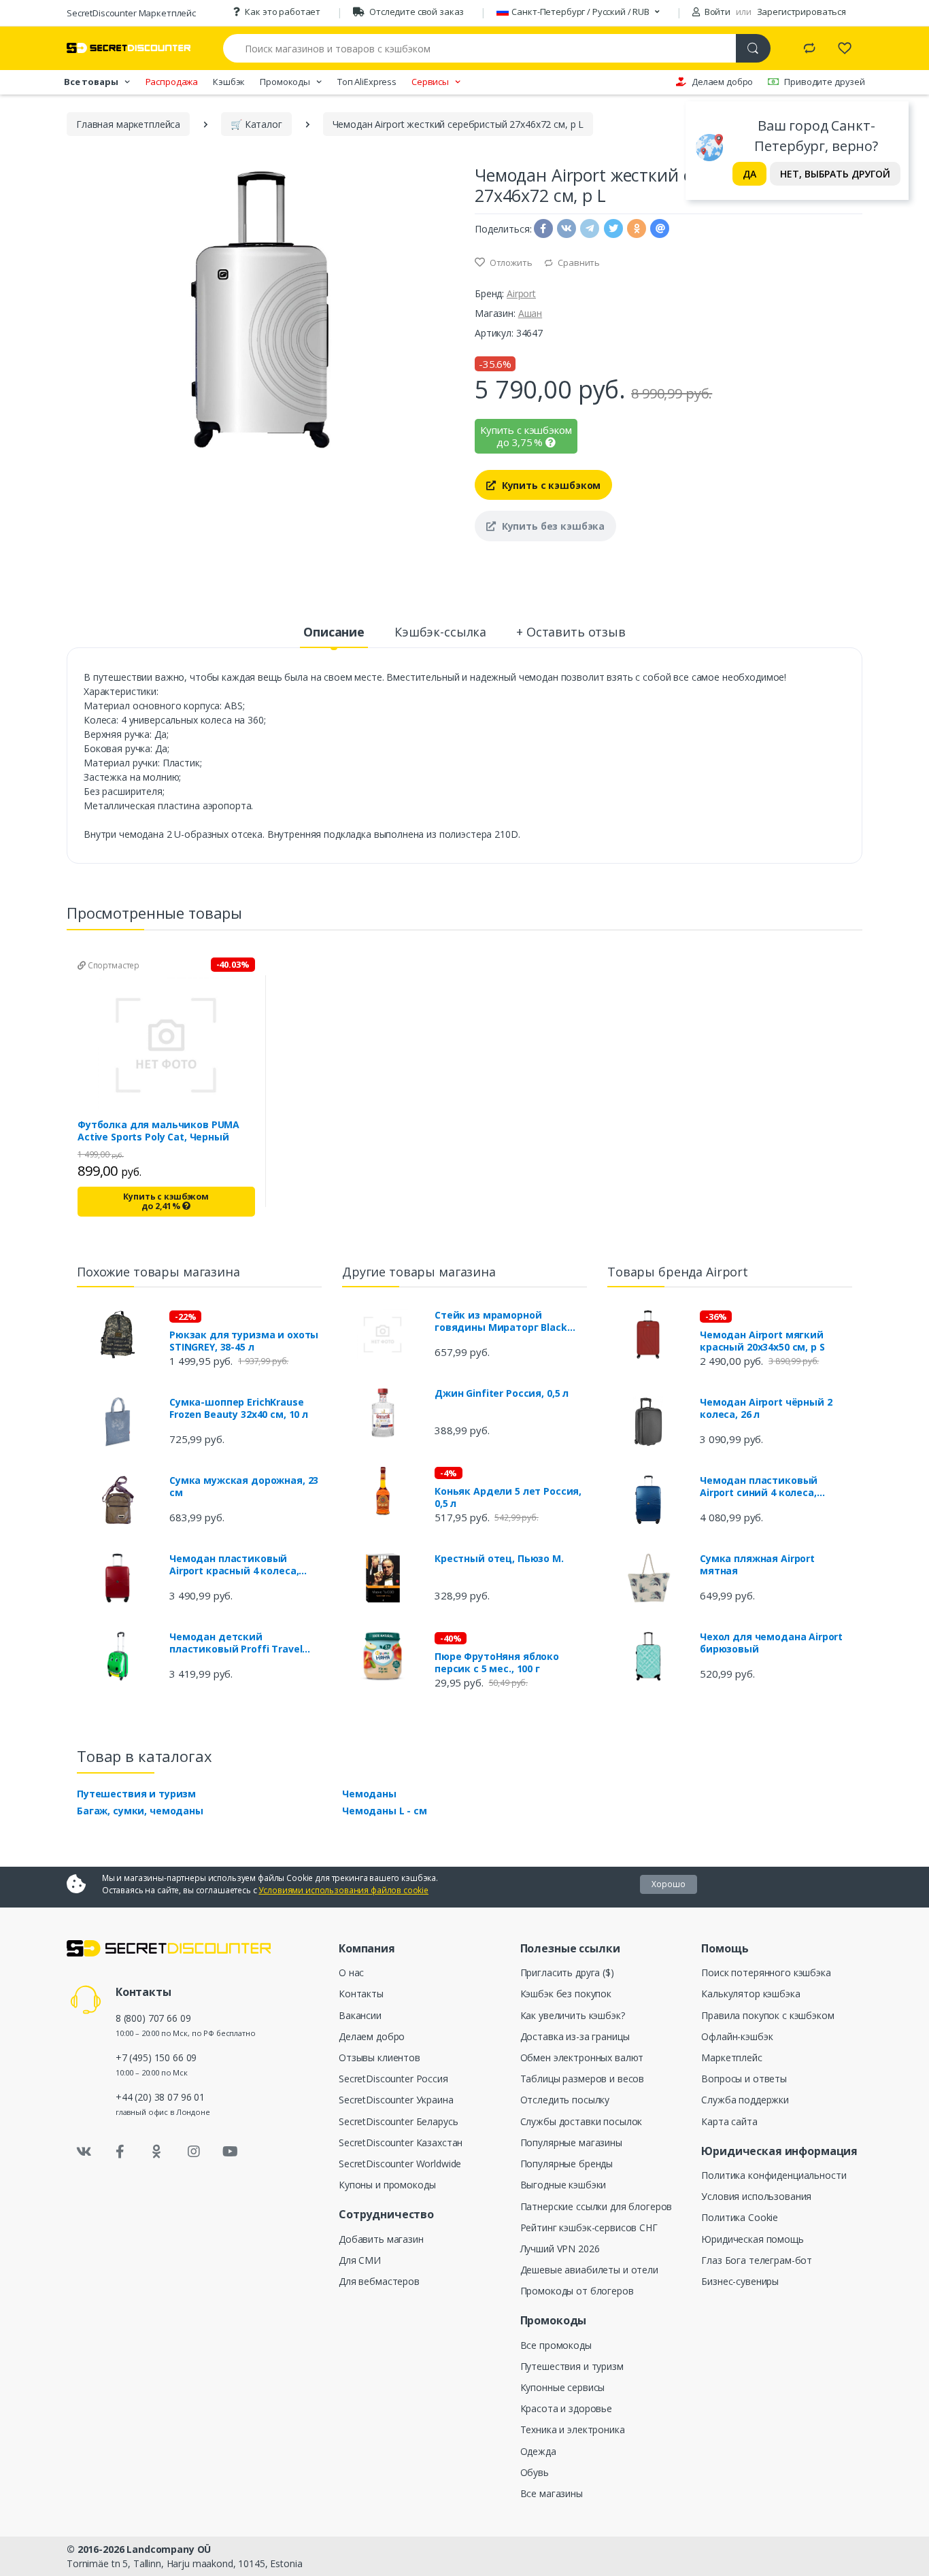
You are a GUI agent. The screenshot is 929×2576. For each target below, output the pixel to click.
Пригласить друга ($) (567, 1972)
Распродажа (172, 82)
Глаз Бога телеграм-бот (757, 2260)
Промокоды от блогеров (577, 2291)
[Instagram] (194, 2152)
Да (749, 174)
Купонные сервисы (563, 2387)
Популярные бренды (567, 2164)
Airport (521, 293)
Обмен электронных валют (582, 2057)
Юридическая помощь (752, 2239)
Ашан (530, 313)
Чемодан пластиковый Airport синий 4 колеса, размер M (759, 1487)
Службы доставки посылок (581, 2121)
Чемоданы (369, 1794)
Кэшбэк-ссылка (440, 632)
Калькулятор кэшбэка (750, 1994)
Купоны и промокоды (387, 2185)
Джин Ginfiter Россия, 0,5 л (502, 1393)
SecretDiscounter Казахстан (401, 2142)
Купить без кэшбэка (552, 526)
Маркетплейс (731, 2057)
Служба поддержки (745, 2100)
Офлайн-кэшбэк (737, 2036)
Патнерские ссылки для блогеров (596, 2206)
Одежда (538, 2451)
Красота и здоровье (566, 2408)
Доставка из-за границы (575, 2036)
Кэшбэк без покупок (566, 1994)
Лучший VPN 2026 (560, 2249)
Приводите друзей (825, 82)
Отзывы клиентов (379, 2057)
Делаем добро (722, 82)
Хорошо (669, 1884)
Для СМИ (360, 2260)
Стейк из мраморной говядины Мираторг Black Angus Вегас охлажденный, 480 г (504, 1321)
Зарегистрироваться (801, 12)
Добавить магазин (381, 2239)
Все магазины (552, 2493)
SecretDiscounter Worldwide (400, 2164)
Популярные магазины (571, 2142)
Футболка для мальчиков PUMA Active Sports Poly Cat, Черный (158, 1131)
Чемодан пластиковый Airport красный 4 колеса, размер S (234, 1565)
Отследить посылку (565, 2100)
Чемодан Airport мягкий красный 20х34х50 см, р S (762, 1341)
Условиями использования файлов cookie (343, 1890)
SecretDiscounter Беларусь (398, 2121)
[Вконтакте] (84, 2152)
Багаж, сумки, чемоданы (140, 1811)
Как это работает (283, 12)
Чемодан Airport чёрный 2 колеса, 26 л (766, 1408)
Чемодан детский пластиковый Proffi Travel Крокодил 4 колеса (236, 1643)
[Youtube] (230, 2152)
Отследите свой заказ (417, 12)
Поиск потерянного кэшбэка (766, 1972)
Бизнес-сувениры (740, 2281)
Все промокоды (556, 2345)
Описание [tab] (334, 632)
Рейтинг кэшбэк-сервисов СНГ (589, 2227)
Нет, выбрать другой (835, 174)
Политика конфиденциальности (774, 2175)
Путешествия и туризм (136, 1794)
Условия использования (756, 2196)
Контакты (361, 1994)
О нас (351, 1972)
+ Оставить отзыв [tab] (571, 632)
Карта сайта (729, 2121)
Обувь (535, 2472)
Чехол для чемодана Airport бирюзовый (771, 1643)
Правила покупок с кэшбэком (767, 2015)
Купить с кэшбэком (550, 485)
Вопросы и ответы (744, 2079)
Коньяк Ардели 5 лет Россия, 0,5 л (508, 1497)
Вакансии (360, 2015)
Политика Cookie (740, 2217)
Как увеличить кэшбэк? (573, 2015)
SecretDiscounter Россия (393, 2079)
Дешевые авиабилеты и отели (589, 2270)
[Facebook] (120, 2152)
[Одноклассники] (157, 2152)
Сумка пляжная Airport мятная (757, 1565)
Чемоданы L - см (385, 1811)
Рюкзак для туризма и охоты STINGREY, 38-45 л (244, 1341)
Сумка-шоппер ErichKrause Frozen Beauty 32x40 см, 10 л (239, 1408)
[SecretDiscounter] (129, 48)
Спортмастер (113, 965)
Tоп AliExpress (367, 82)
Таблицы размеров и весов (582, 2079)
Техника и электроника (573, 2429)
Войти (716, 12)
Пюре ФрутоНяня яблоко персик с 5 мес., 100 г (497, 1663)
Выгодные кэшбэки (563, 2185)
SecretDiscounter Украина (396, 2100)
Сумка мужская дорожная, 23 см (244, 1487)
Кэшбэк (229, 82)
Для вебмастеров (379, 2281)
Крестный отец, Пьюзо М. (499, 1559)
